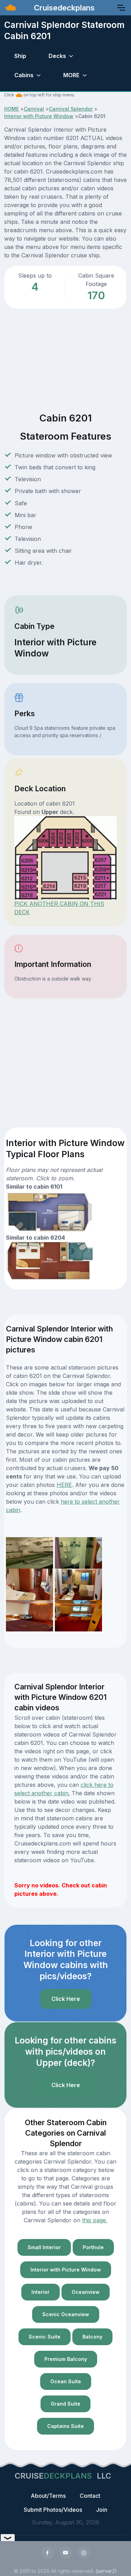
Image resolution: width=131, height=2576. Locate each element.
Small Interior (44, 2247)
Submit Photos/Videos (53, 2510)
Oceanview (86, 2292)
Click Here (66, 1999)
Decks (57, 56)
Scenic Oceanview (66, 2314)
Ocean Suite (66, 2381)
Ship (20, 56)
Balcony (92, 2337)
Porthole (93, 2247)
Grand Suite (65, 2404)
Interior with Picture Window (39, 116)
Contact (90, 2496)
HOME (12, 109)
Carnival (34, 109)
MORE (71, 75)
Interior (41, 2292)
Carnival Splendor (71, 109)
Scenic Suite (45, 2337)
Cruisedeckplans (63, 8)
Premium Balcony (66, 2359)
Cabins (24, 75)
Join (102, 2510)
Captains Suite (65, 2426)
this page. (95, 2220)
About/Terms (48, 2496)
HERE (64, 1485)
